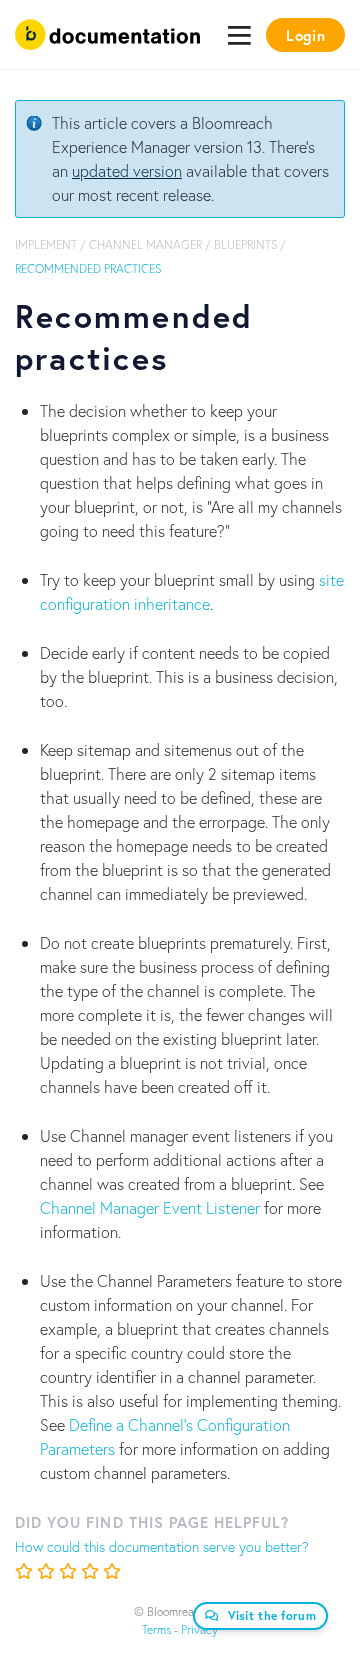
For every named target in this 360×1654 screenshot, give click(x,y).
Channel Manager (145, 244)
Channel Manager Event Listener (150, 1207)
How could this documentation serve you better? (162, 1546)
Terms (156, 1629)
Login (305, 35)
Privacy (199, 1629)
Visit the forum (272, 1615)
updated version (127, 170)
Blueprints (245, 244)
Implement (46, 244)
